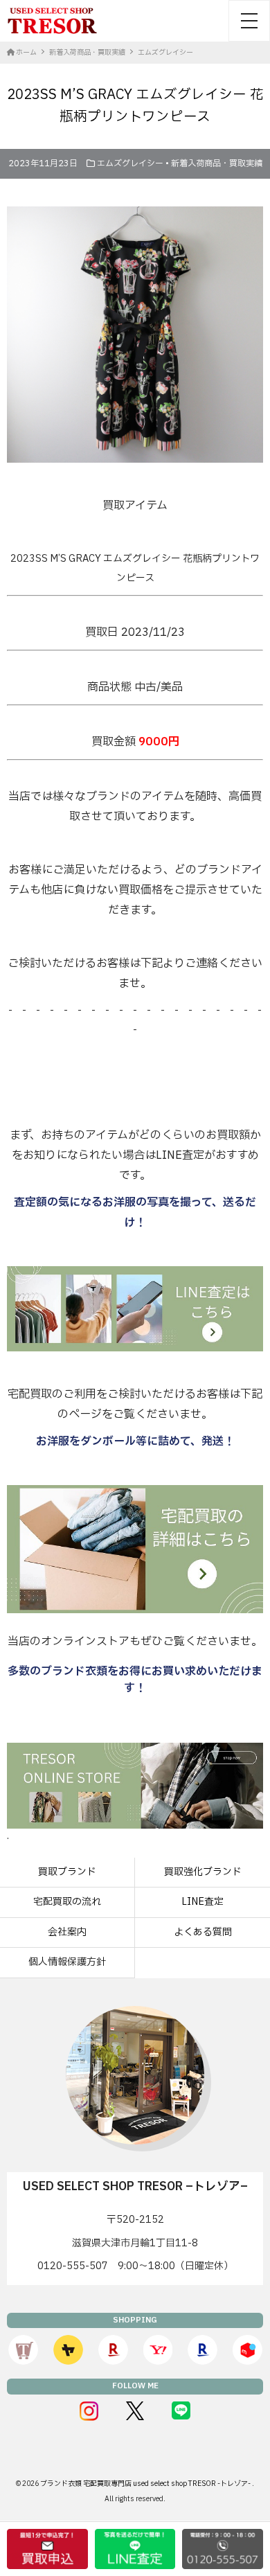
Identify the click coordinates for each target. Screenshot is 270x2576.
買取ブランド (67, 1872)
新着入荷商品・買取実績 (217, 163)
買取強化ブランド (203, 1872)
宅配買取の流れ (67, 1902)
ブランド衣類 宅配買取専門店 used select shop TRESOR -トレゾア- (146, 2484)
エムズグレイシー (130, 163)
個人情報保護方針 (67, 1962)
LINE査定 (202, 1902)
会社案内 (67, 1932)
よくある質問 (203, 1932)
